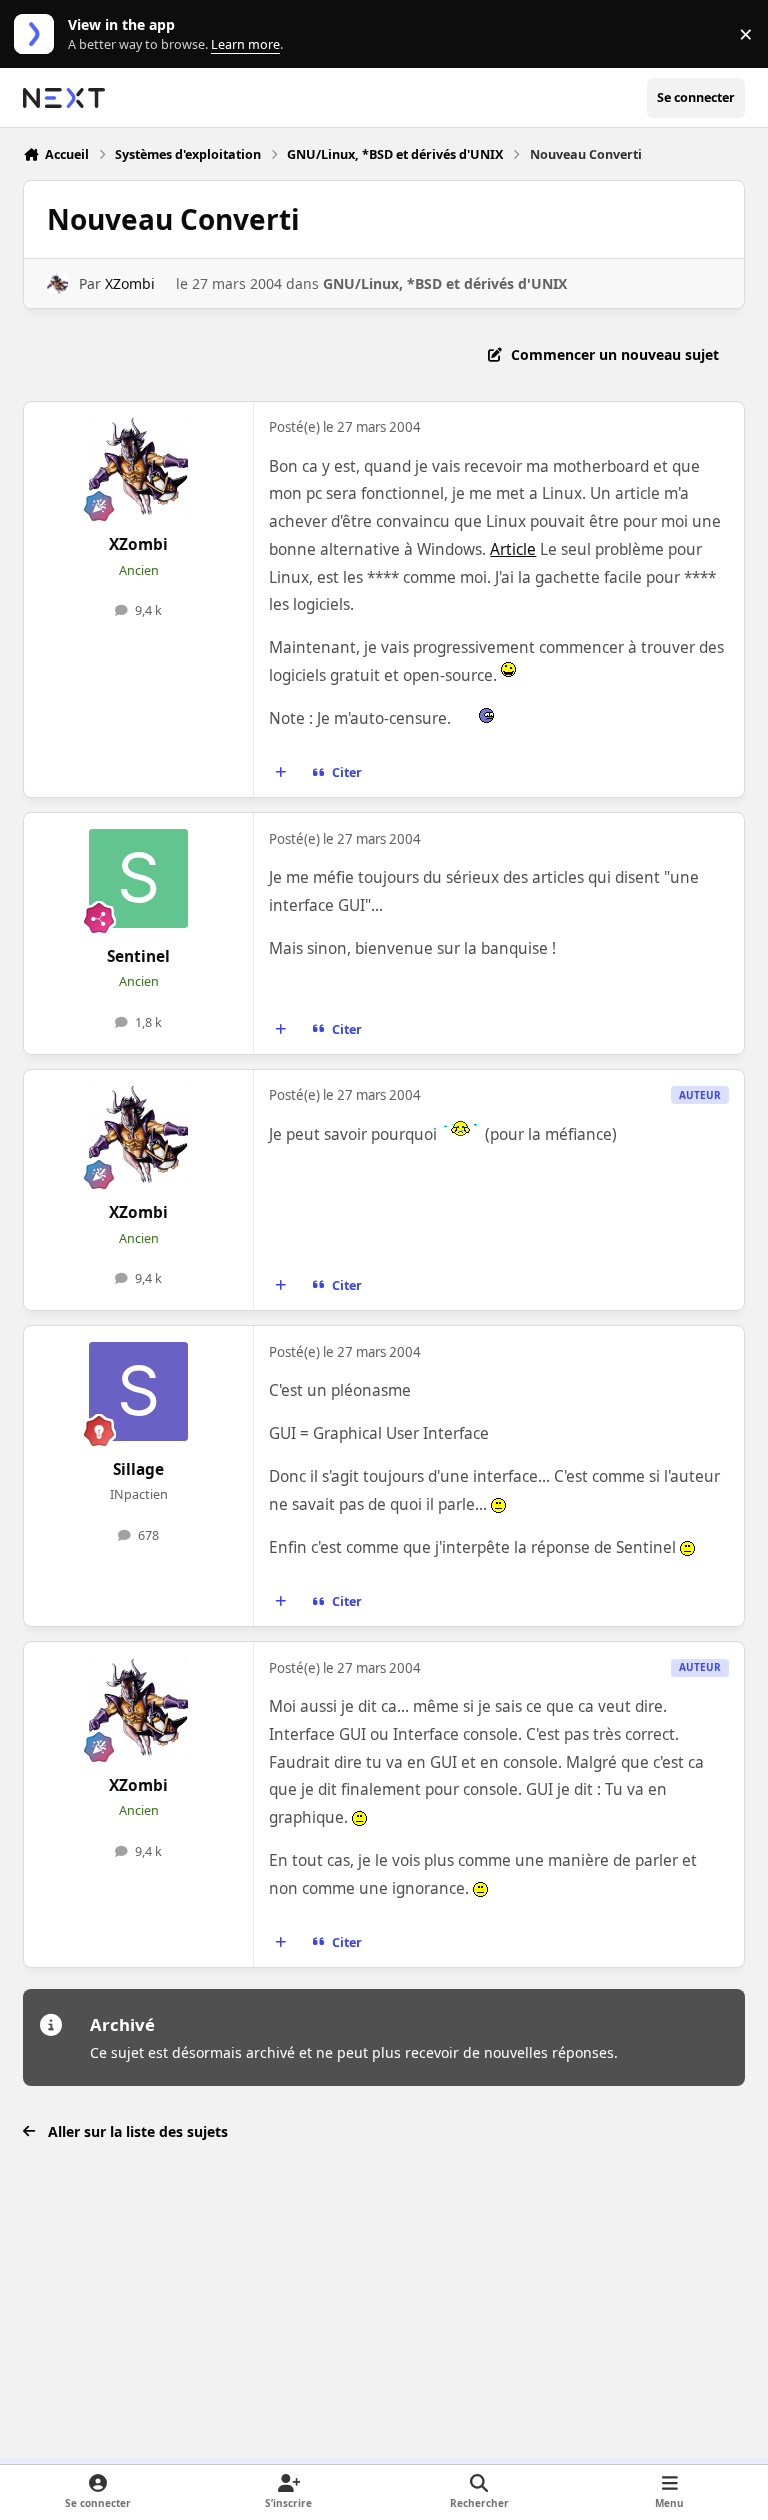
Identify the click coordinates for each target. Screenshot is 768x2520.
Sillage (138, 1469)
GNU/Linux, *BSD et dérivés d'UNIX (445, 283)
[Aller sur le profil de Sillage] (138, 1391)
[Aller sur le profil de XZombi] (57, 283)
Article (513, 549)
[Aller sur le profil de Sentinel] (138, 878)
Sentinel (138, 956)
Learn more (38, 34)
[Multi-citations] (281, 773)
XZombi (130, 283)
